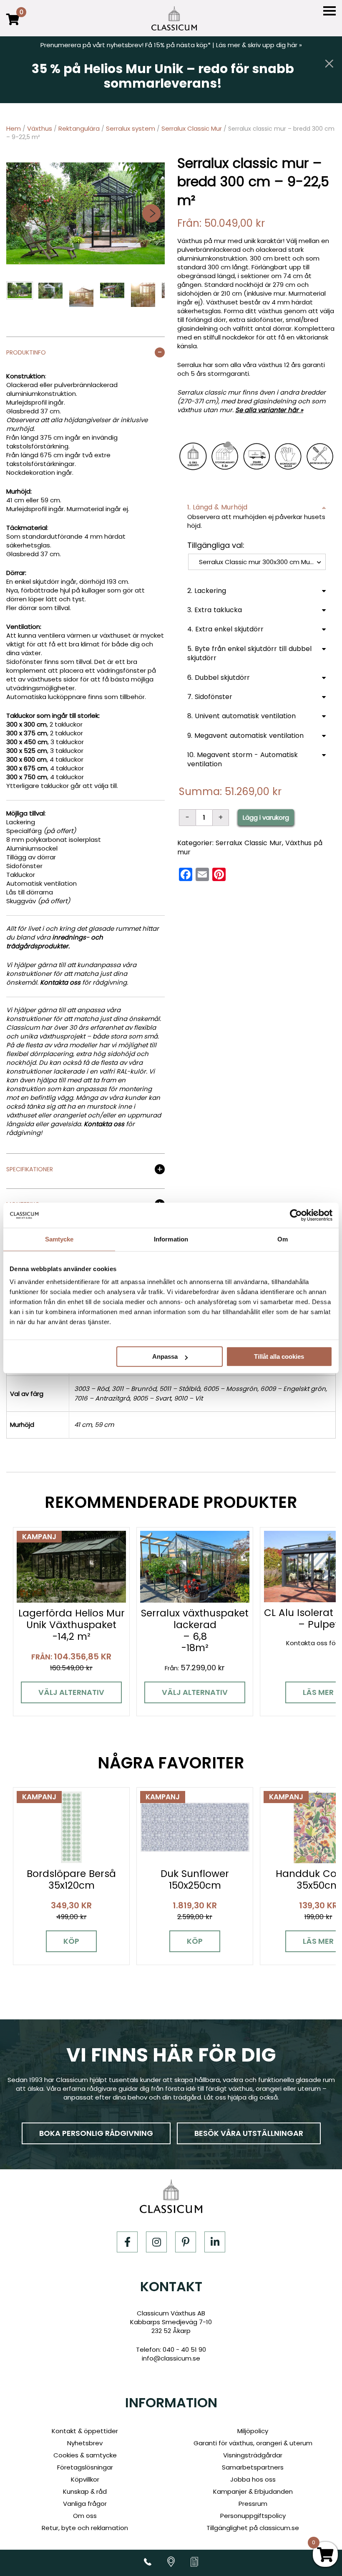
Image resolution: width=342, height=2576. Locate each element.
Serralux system (131, 128)
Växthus (40, 128)
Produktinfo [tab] (26, 353)
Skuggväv (21, 901)
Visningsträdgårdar (253, 2455)
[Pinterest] (186, 2242)
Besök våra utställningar (249, 2133)
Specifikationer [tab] (30, 1170)
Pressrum (253, 2504)
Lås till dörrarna (30, 892)
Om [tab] (283, 1239)
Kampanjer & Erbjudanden (253, 2491)
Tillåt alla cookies (279, 1356)
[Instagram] (156, 2242)
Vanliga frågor (85, 2504)
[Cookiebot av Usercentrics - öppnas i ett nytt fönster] (296, 1215)
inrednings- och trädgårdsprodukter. (55, 942)
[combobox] (257, 562)
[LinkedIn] (215, 2242)
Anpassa (165, 1356)
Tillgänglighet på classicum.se (253, 2528)
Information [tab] (171, 1239)
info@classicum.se (171, 2358)
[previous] (20, 213)
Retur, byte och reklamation (85, 2528)
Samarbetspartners (253, 2467)
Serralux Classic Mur (192, 128)
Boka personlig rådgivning (96, 2133)
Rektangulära (79, 128)
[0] (13, 25)
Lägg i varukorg (266, 817)
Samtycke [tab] (59, 1239)
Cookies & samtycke (85, 2455)
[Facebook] (127, 2242)
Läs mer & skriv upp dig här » (259, 45)
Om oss (85, 2516)
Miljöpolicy (253, 2431)
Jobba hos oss (253, 2479)
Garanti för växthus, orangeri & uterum (253, 2443)
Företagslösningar (85, 2467)
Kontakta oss (60, 982)
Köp (71, 1941)
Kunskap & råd (85, 2491)
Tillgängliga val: (216, 545)
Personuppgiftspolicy (253, 2516)
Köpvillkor (85, 2479)
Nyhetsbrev (85, 2443)
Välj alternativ (71, 1692)
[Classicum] (174, 18)
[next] (151, 213)
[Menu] (329, 11)
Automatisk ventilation (41, 883)
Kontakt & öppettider (85, 2431)
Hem (14, 128)
